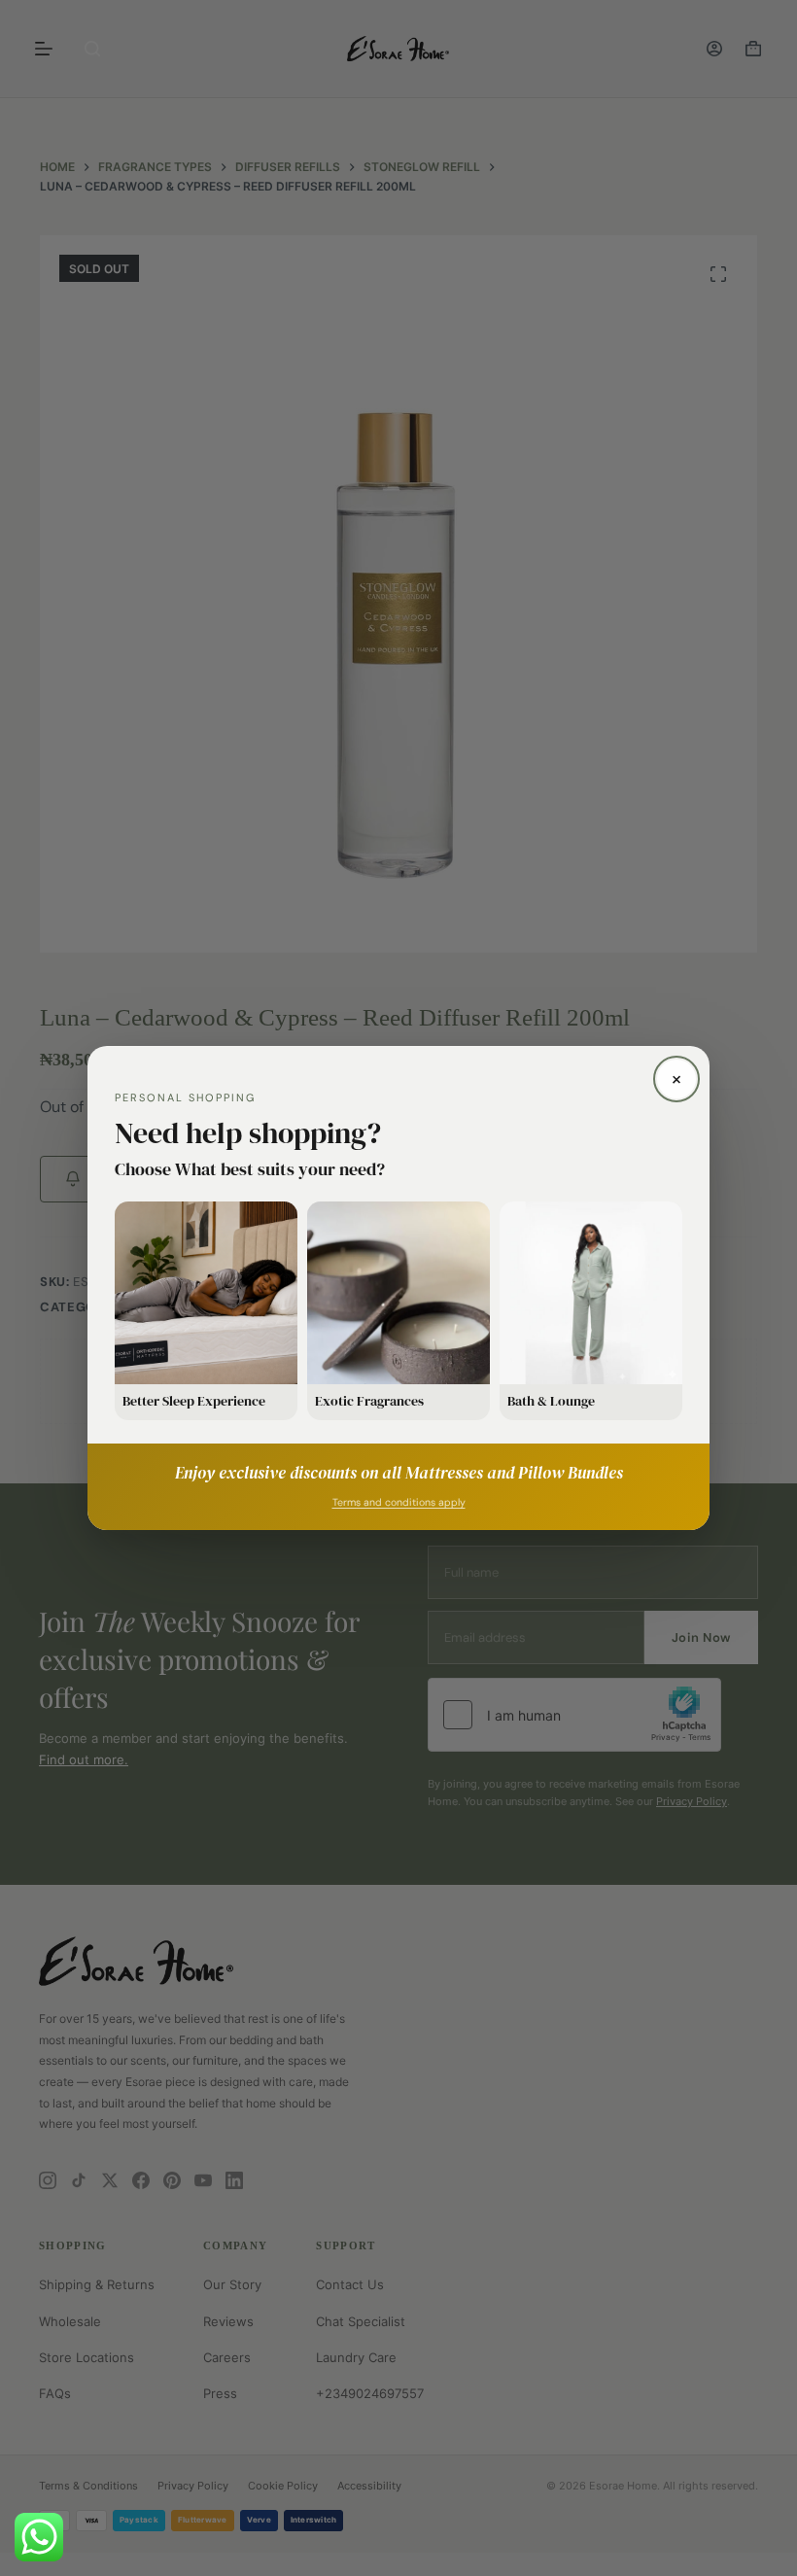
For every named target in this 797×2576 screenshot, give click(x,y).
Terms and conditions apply (399, 1502)
